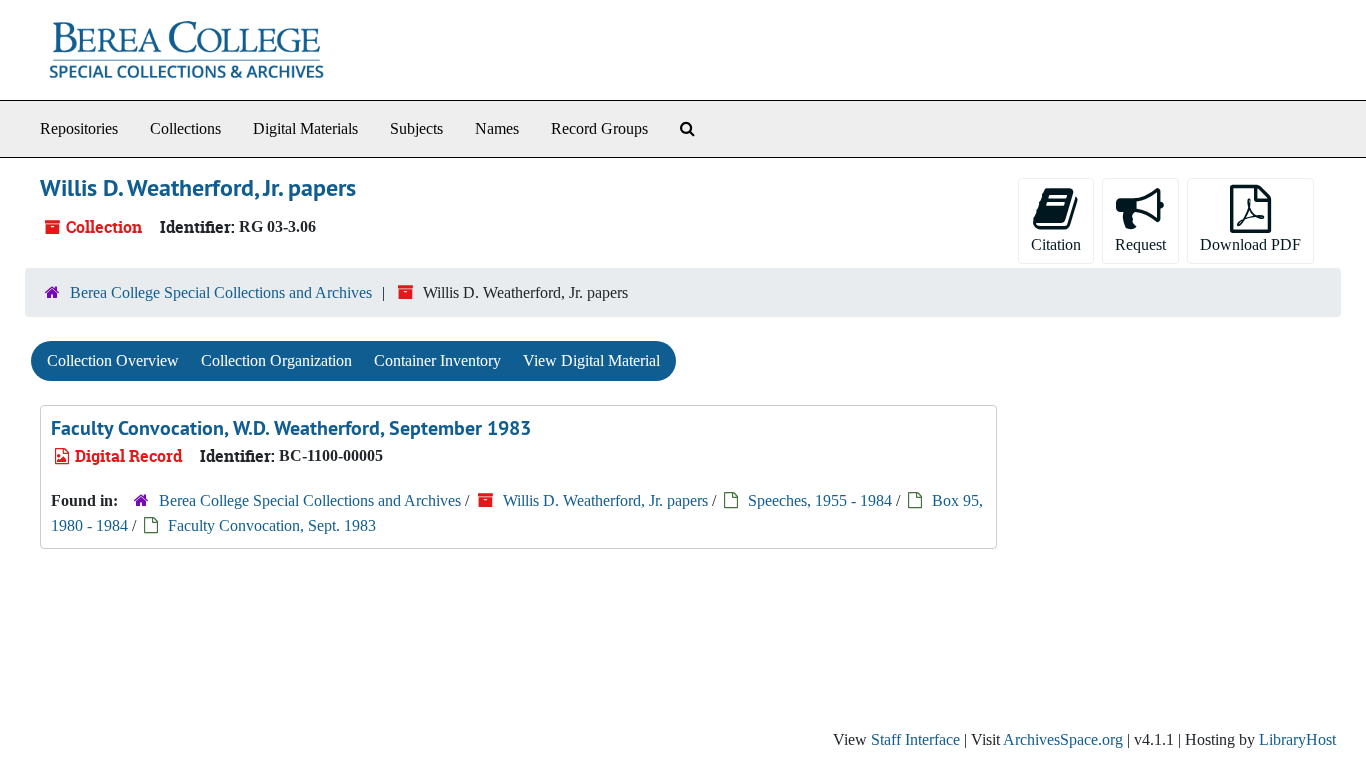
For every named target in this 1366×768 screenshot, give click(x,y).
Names (497, 128)
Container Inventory (437, 360)
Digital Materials (305, 128)
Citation (1056, 244)
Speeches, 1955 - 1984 (820, 500)
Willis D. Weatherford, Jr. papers (605, 500)
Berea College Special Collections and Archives (221, 292)
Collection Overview (113, 360)
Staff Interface (915, 739)
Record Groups (599, 128)
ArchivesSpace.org (1063, 739)
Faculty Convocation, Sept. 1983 (272, 525)
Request (1140, 244)
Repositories (79, 128)
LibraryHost (1297, 739)
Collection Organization (276, 360)
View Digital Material (591, 360)
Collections (185, 128)
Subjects (416, 128)
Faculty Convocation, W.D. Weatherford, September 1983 (291, 428)
